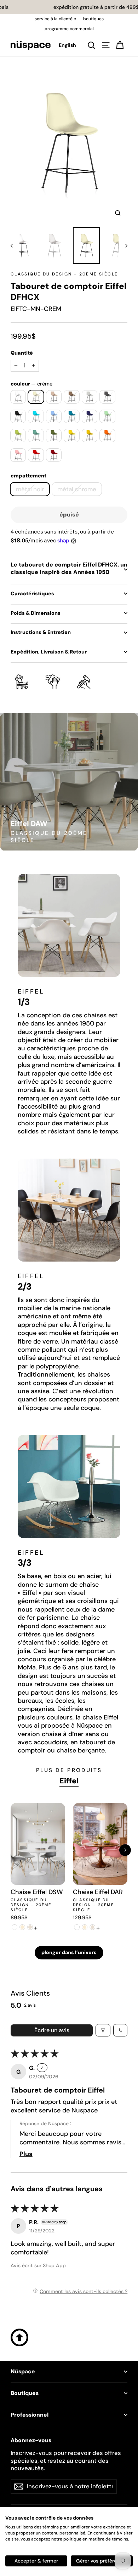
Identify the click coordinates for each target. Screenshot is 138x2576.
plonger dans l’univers (69, 1952)
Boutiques (25, 2393)
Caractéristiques (32, 594)
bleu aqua (36, 416)
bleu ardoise (72, 416)
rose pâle (18, 455)
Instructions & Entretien (41, 632)
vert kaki (54, 436)
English (67, 45)
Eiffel (69, 1781)
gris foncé (107, 397)
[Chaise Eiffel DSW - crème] (22, 1927)
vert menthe (107, 416)
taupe (72, 397)
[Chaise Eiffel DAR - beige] (92, 1927)
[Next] (125, 1850)
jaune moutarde (90, 436)
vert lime (18, 436)
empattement (28, 476)
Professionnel (30, 2415)
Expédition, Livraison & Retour (49, 652)
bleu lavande (54, 416)
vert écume (36, 436)
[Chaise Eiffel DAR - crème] (85, 1927)
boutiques (93, 19)
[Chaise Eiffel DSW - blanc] (15, 1927)
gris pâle (90, 397)
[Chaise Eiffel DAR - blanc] (77, 1927)
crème (36, 397)
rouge (36, 455)
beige (54, 397)
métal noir (30, 489)
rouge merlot (54, 455)
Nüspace (23, 2372)
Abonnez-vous (31, 2440)
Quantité (22, 353)
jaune (72, 436)
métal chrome (77, 489)
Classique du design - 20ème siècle (64, 274)
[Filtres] (103, 2030)
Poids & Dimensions (36, 613)
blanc (18, 397)
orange (107, 436)
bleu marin (90, 416)
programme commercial (69, 29)
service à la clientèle (55, 19)
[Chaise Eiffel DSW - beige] (30, 1927)
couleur (31, 384)
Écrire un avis (52, 2030)
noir (18, 416)
